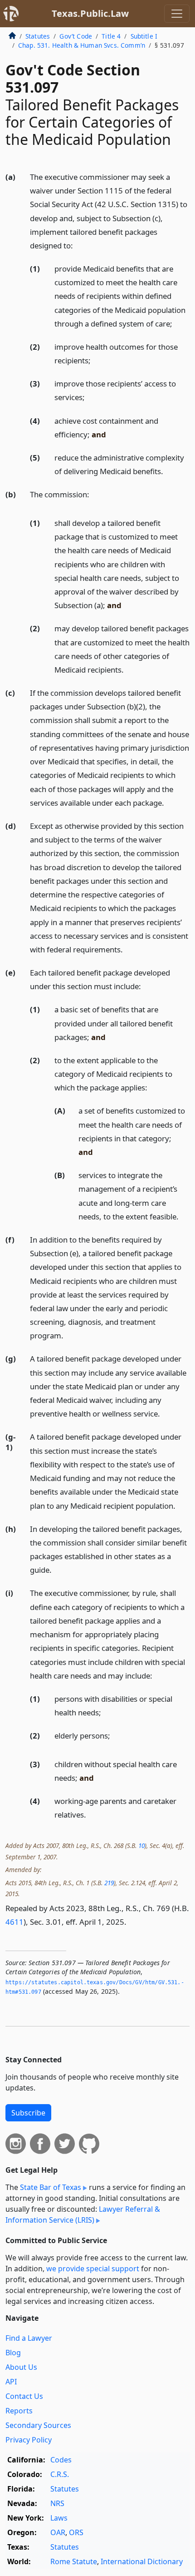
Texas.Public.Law (90, 13)
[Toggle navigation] (177, 14)
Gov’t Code (76, 36)
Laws (59, 2518)
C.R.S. (60, 2474)
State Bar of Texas (51, 2187)
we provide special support (93, 2269)
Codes (61, 2460)
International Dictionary (142, 2561)
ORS (76, 2532)
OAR (58, 2532)
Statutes (38, 36)
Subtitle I (144, 36)
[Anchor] (78, 245)
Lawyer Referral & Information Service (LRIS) (83, 2214)
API (11, 2382)
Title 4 (111, 36)
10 (141, 1845)
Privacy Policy (29, 2440)
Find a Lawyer (29, 2338)
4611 (15, 1922)
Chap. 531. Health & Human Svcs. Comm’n (82, 45)
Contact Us (24, 2396)
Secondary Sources (38, 2425)
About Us (21, 2367)
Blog (13, 2353)
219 (109, 1883)
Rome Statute (74, 2561)
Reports (19, 2411)
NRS (57, 2503)
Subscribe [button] (28, 2113)
